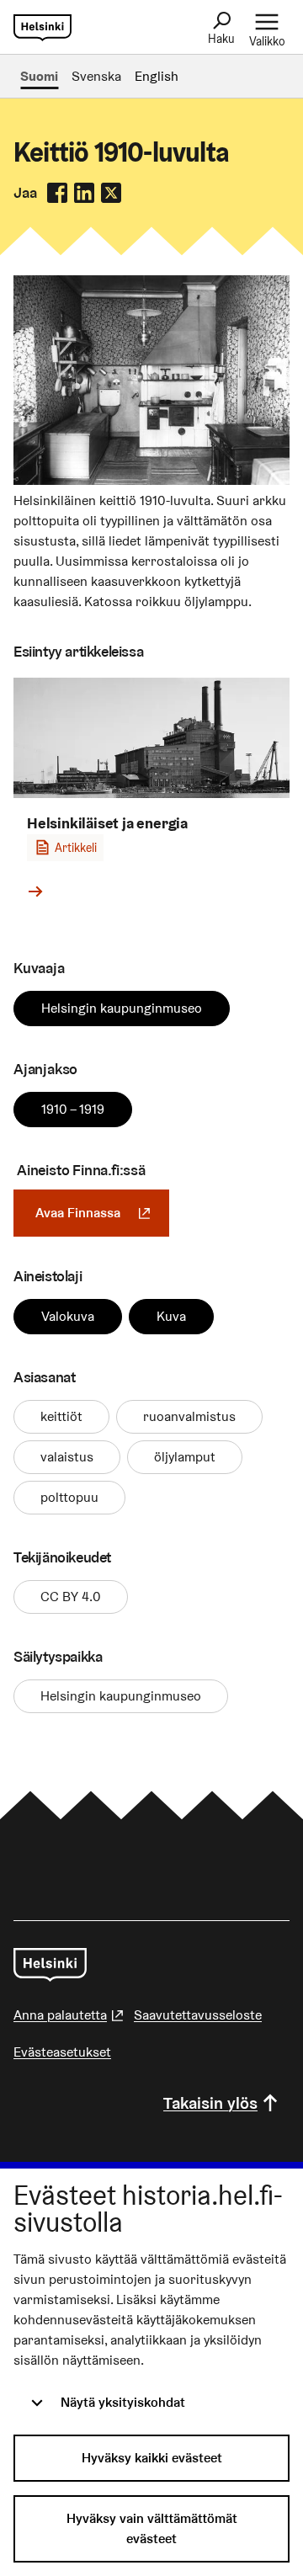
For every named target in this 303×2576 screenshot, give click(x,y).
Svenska (96, 76)
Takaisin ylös (210, 2103)
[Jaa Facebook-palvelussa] (57, 193)
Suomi (39, 76)
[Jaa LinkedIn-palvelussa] (84, 193)
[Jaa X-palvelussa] (111, 193)
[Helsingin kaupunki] (50, 1965)
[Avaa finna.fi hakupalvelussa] (151, 480)
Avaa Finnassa (102, 1213)
